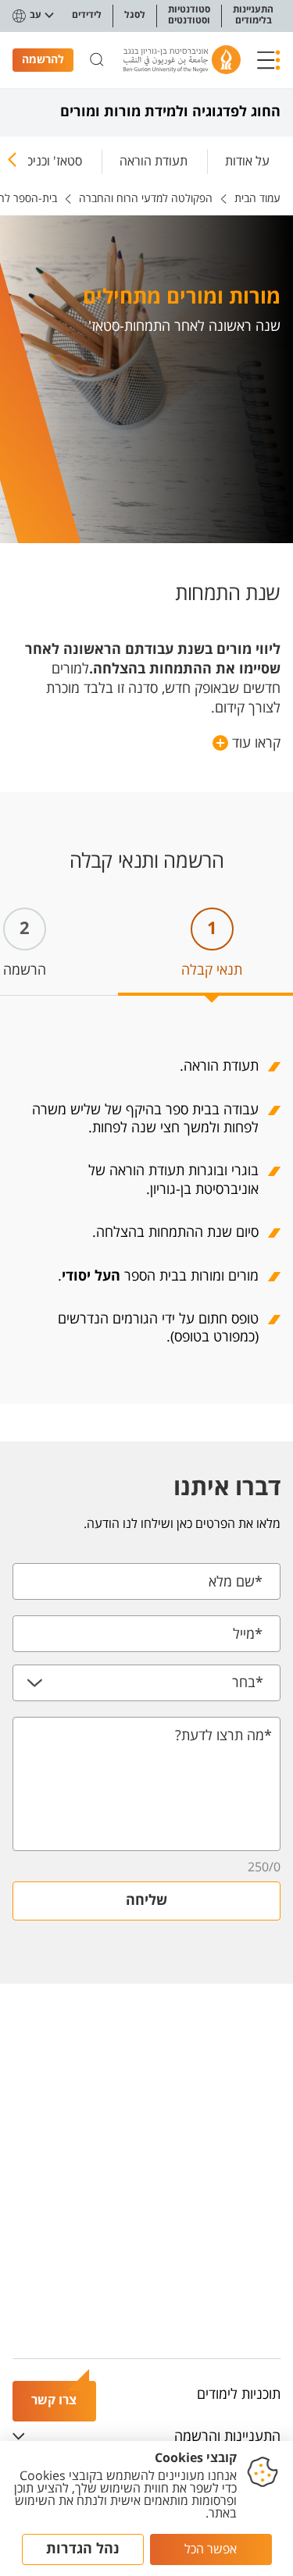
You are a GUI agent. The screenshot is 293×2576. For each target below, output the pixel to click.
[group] (247, 158)
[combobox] (146, 1683)
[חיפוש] (97, 60)
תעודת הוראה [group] (154, 161)
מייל (248, 1634)
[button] (269, 60)
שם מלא (236, 1582)
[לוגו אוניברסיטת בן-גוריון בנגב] (182, 60)
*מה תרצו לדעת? (223, 1736)
